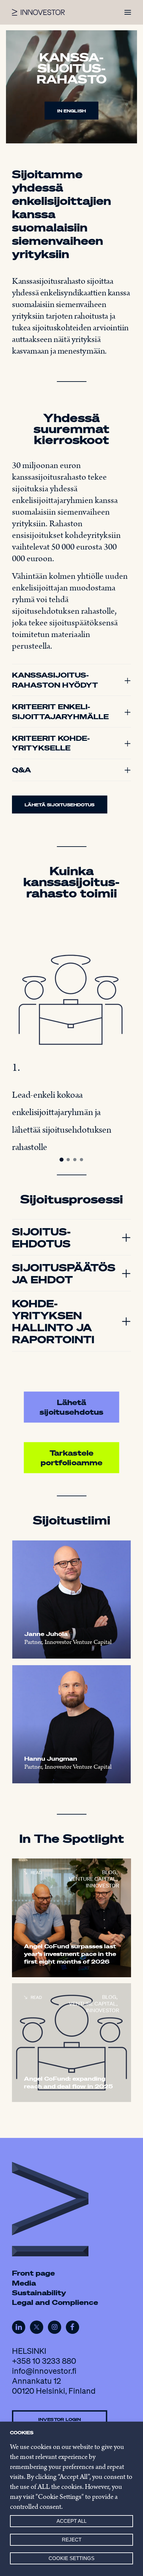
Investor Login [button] (60, 2419)
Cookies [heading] (22, 2433)
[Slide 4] (81, 1160)
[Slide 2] (68, 1160)
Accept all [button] (71, 2521)
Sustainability (39, 2293)
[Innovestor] (38, 12)
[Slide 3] (75, 1160)
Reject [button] (72, 2540)
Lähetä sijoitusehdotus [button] (60, 804)
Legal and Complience (55, 2302)
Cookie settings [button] (71, 2558)
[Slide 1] (62, 1160)
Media (24, 2283)
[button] (128, 12)
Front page (33, 2273)
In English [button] (71, 111)
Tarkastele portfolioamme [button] (71, 1458)
